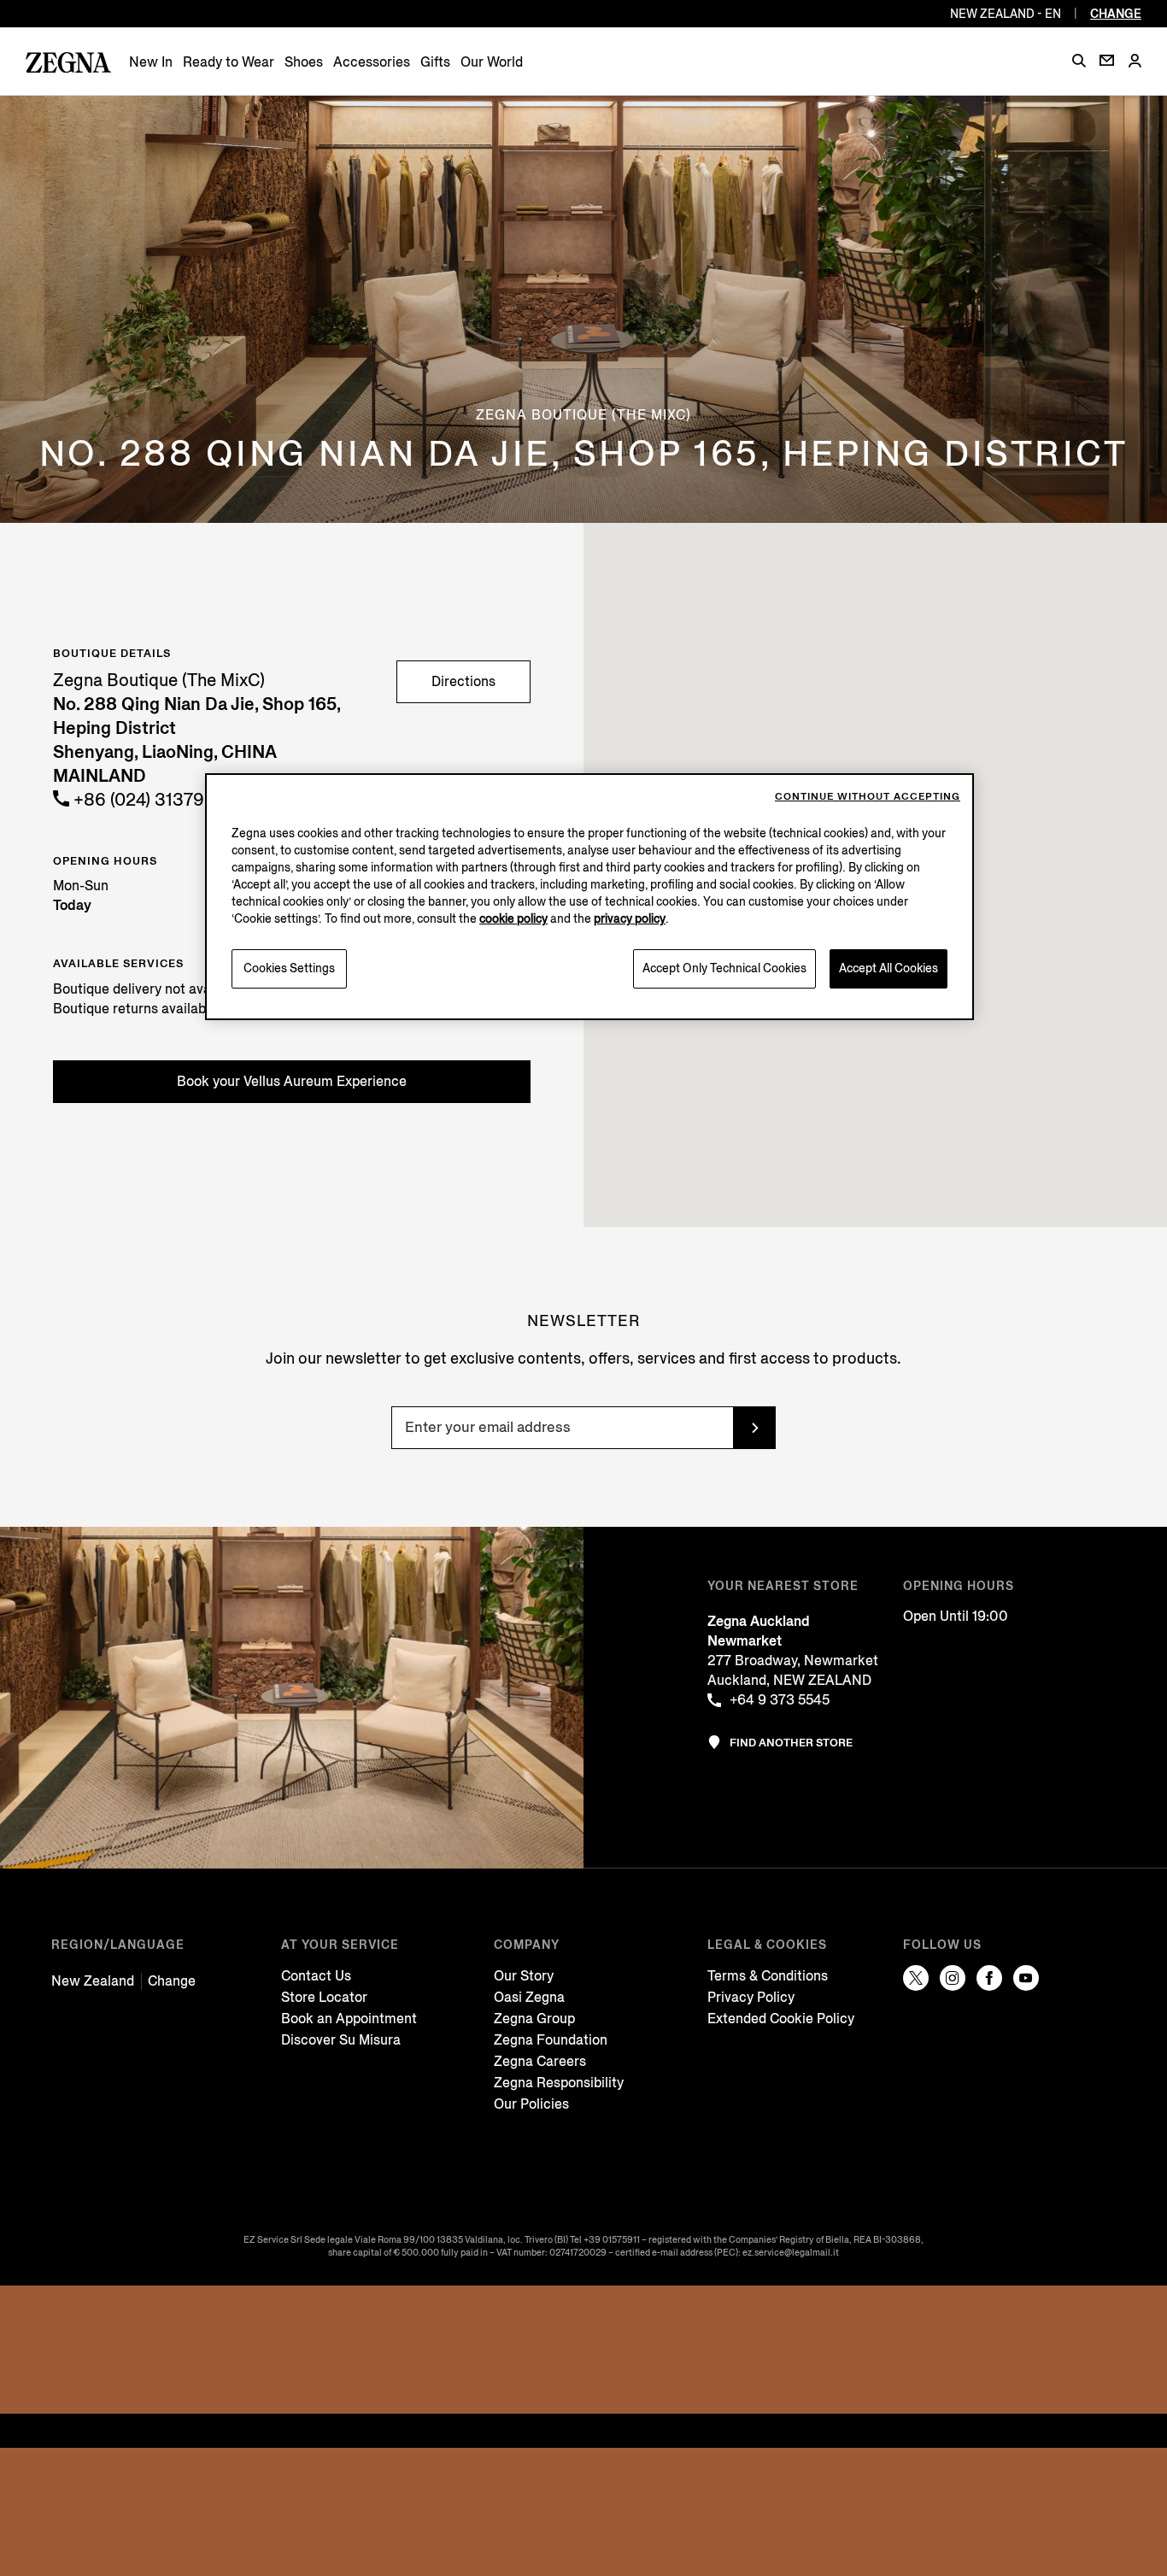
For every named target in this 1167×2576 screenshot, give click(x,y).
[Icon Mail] (1107, 60)
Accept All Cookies (888, 968)
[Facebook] (989, 1978)
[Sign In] (1135, 62)
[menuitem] (151, 62)
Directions (463, 681)
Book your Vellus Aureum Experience (292, 1081)
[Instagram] (953, 1978)
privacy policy (630, 919)
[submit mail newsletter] (754, 1428)
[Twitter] (916, 1978)
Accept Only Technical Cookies (724, 968)
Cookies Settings (289, 968)
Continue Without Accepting (868, 797)
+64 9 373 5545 (780, 1700)
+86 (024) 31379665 (153, 800)
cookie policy (513, 919)
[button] (1079, 61)
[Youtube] (1026, 1978)
